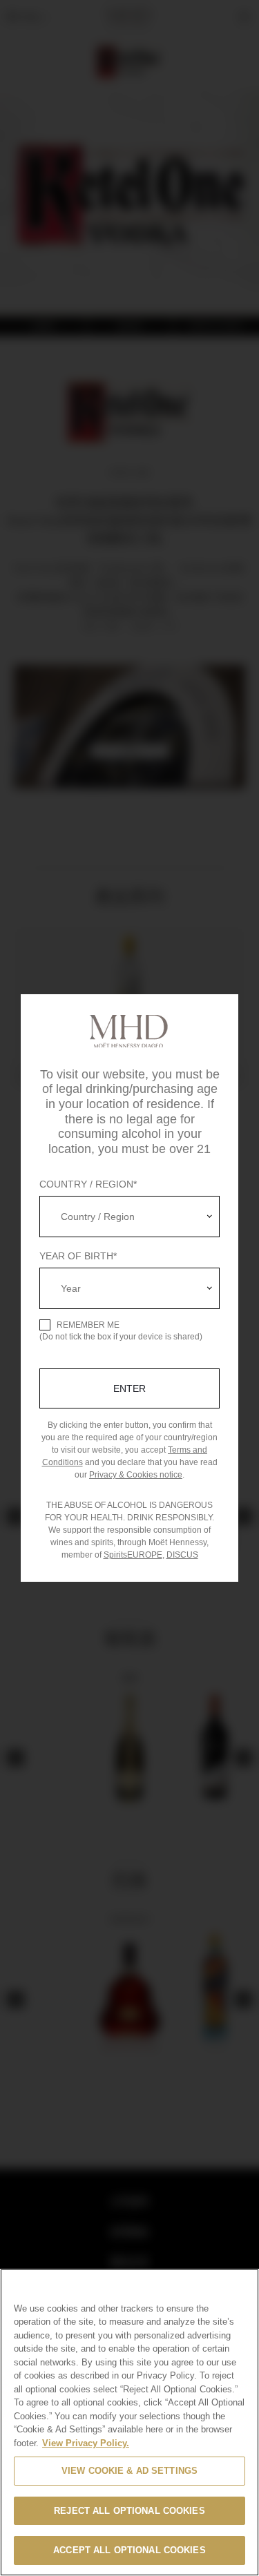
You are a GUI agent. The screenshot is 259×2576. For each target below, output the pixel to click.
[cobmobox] (129, 1217)
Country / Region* (88, 1184)
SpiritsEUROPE (133, 1555)
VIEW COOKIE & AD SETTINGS (129, 2471)
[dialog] (129, 1288)
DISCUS (182, 1555)
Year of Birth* (78, 1256)
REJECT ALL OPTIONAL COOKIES (129, 2511)
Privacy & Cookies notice (136, 1475)
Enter (129, 1388)
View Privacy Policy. (86, 2443)
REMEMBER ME (88, 1325)
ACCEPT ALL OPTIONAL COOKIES (129, 2550)
